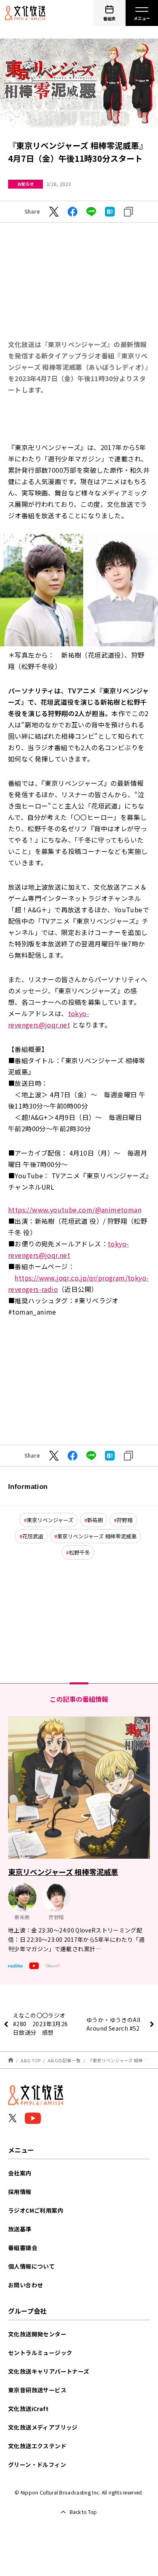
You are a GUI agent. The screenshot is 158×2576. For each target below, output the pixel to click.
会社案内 (20, 2173)
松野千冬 (79, 1552)
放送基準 (20, 2229)
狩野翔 (125, 1520)
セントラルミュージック (40, 2353)
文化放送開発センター (37, 2334)
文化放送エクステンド (37, 2446)
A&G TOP (31, 2060)
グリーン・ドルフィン (37, 2464)
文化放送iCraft (28, 2409)
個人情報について (31, 2266)
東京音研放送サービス (37, 2390)
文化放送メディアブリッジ (43, 2427)
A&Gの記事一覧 (64, 2060)
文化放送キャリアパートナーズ (49, 2371)
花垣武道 (33, 1536)
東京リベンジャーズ (50, 1520)
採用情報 (20, 2192)
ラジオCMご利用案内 (36, 2210)
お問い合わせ (26, 2285)
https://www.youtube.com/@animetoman (75, 1210)
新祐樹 (95, 1520)
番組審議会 (23, 2248)
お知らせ (26, 184)
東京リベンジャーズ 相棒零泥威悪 (97, 1536)
